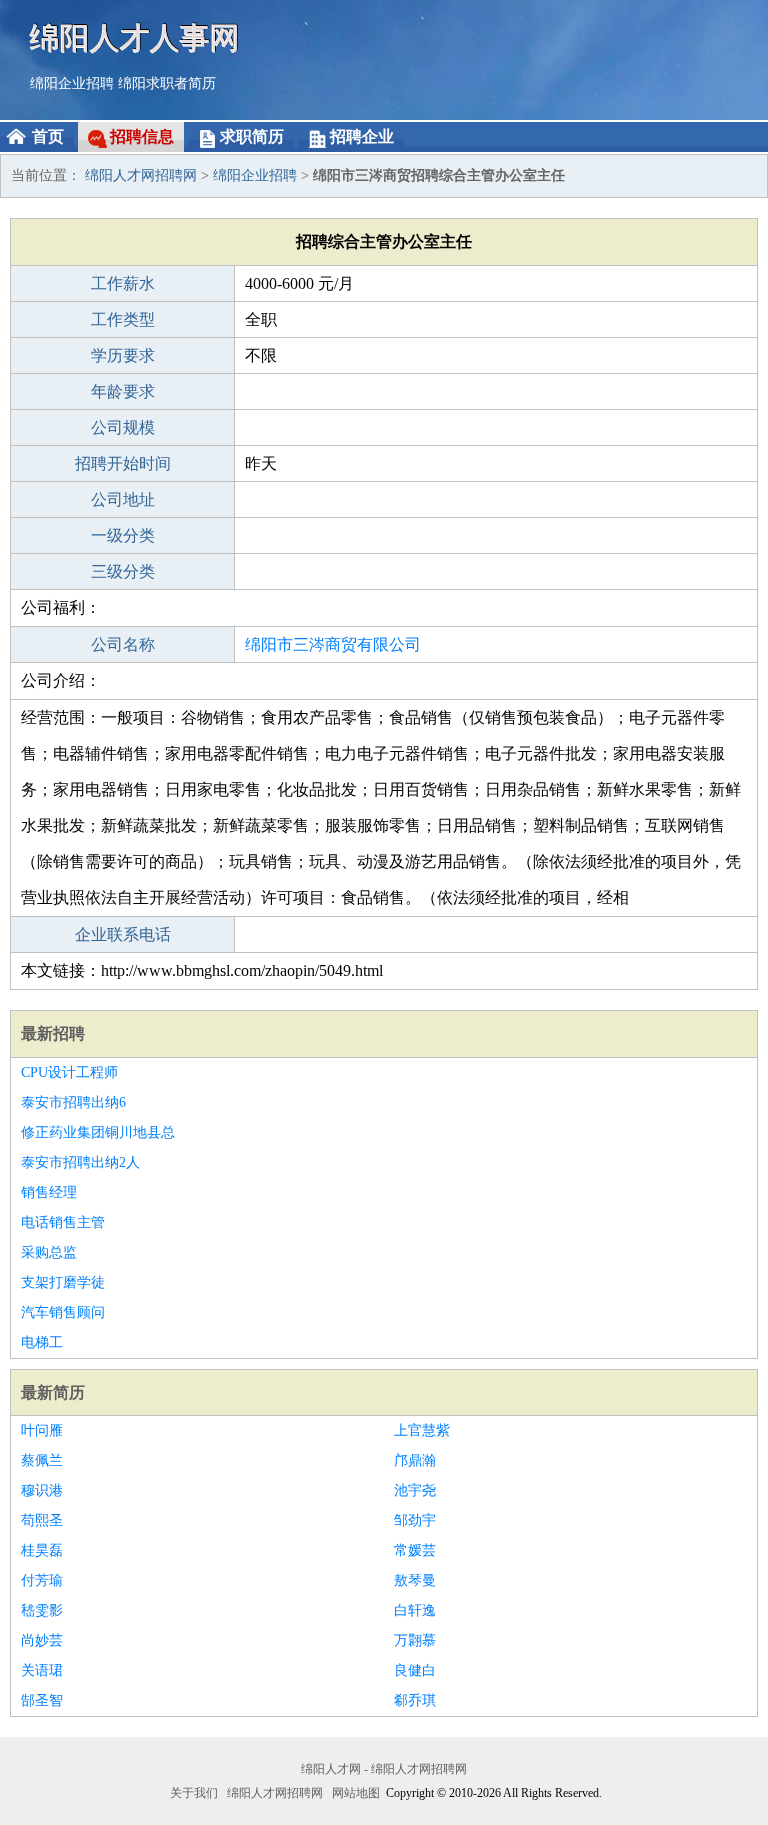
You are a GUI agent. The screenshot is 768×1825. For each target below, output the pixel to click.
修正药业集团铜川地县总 (98, 1132)
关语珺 (42, 1670)
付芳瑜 (42, 1580)
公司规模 (123, 427)
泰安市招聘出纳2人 (80, 1162)
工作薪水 (123, 283)
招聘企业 (362, 136)
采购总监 (49, 1252)
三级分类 (123, 571)
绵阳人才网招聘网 (141, 175)
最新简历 (53, 1392)
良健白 (415, 1670)
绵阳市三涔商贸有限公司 (333, 644)
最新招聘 (53, 1033)
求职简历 (252, 136)
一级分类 (123, 535)
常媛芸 (415, 1550)
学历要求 (123, 355)
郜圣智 (42, 1700)
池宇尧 (415, 1490)
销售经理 (49, 1192)
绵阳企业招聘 (72, 83)
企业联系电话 (123, 934)
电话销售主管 (63, 1222)
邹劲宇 (415, 1520)
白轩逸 (415, 1610)
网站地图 (356, 1793)
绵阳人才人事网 (135, 37)
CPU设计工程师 (69, 1072)
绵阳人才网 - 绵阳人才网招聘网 (384, 1769)
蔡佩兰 (42, 1460)
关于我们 (194, 1793)
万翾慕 (415, 1640)
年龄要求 (123, 391)
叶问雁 (42, 1430)
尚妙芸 (42, 1640)
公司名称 (123, 644)
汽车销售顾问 (63, 1312)
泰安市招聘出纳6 (73, 1102)
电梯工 (42, 1342)
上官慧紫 (422, 1430)
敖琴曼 (415, 1580)
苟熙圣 (42, 1520)
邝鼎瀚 (415, 1460)
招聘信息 (142, 136)
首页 (48, 136)
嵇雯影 (42, 1610)
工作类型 (123, 319)
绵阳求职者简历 (167, 83)
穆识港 (42, 1490)
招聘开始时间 (123, 463)
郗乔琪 (415, 1700)
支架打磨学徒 (63, 1282)
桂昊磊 (42, 1550)
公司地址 (123, 499)
